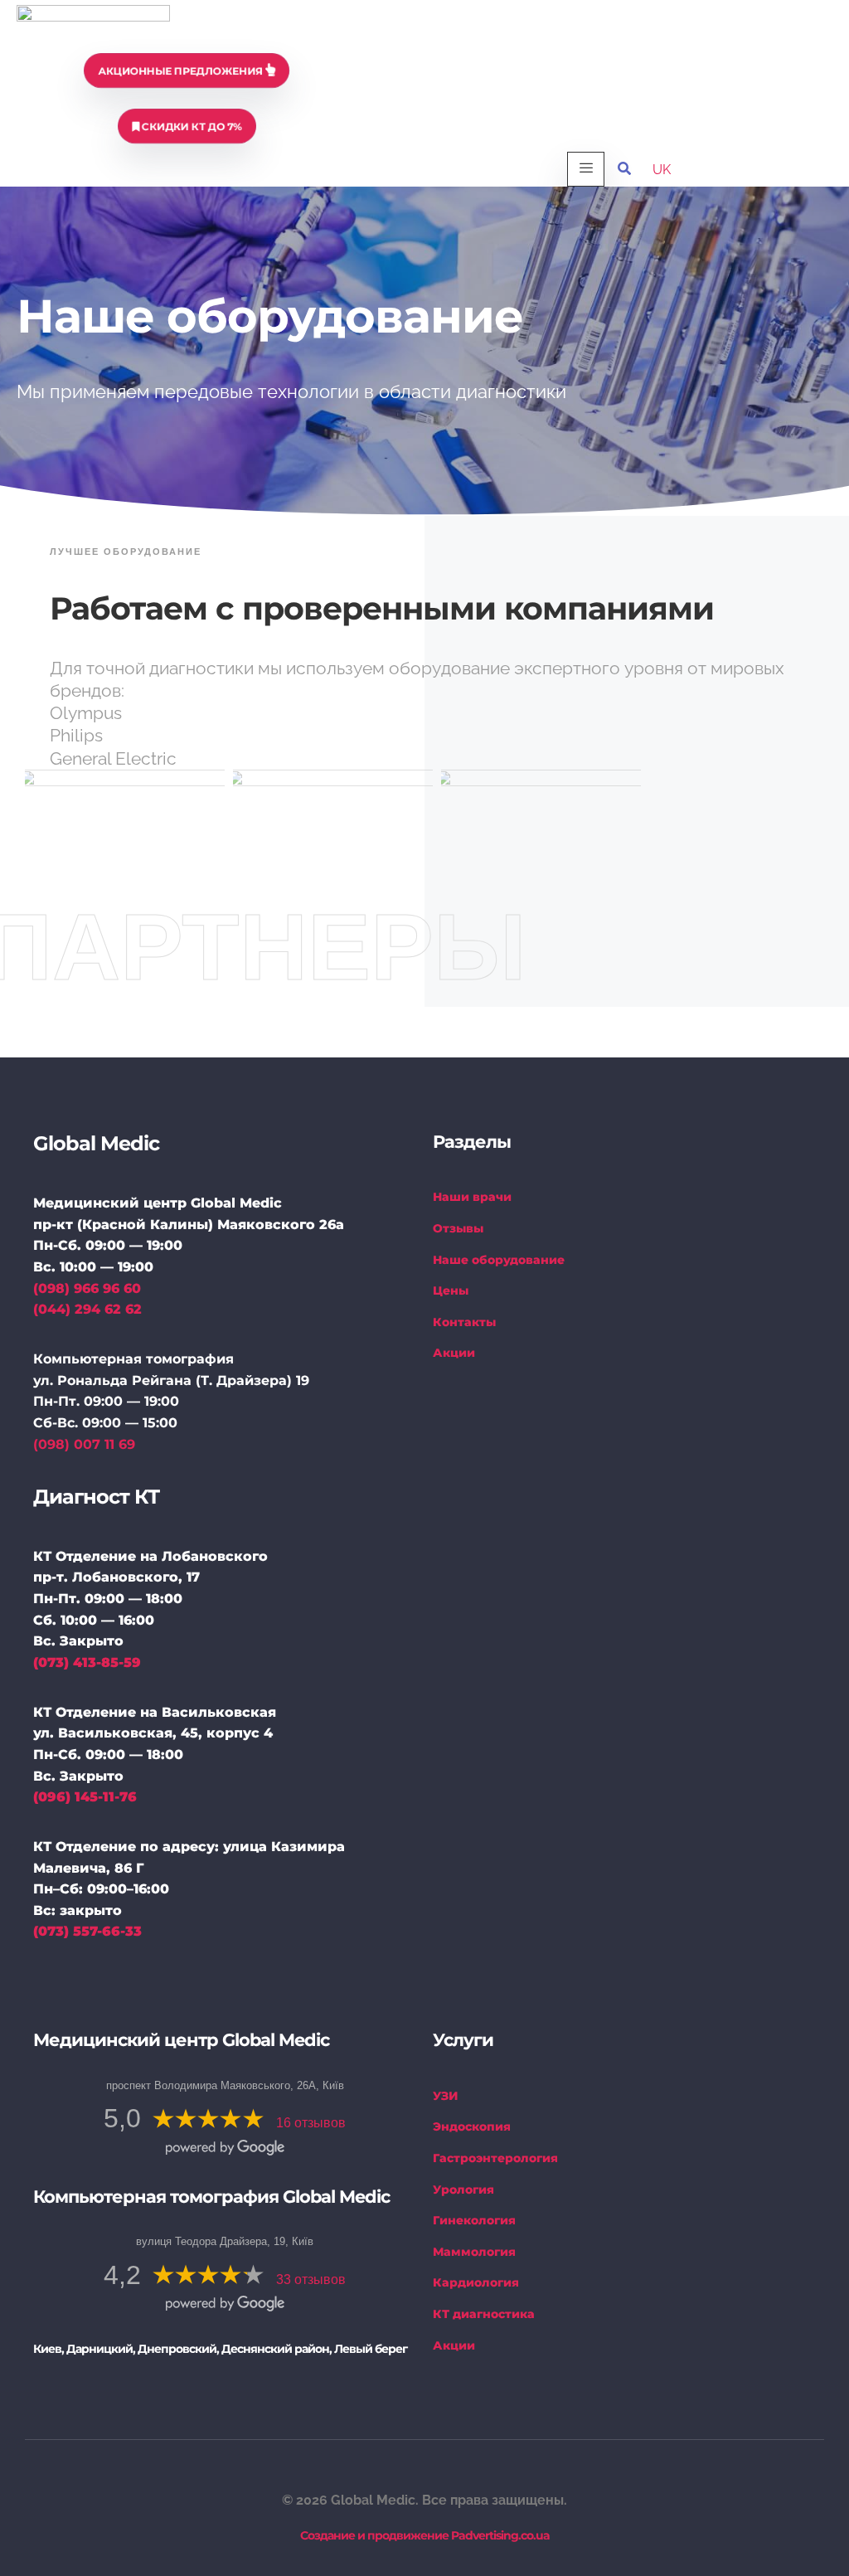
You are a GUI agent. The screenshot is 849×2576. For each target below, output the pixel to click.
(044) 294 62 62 (87, 1309)
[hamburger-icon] (586, 169)
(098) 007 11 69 (84, 1444)
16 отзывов (311, 2123)
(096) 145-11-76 (85, 1797)
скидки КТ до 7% (191, 126)
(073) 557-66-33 (87, 1931)
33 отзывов (311, 2280)
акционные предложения (182, 71)
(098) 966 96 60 (87, 1288)
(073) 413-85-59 (87, 1662)
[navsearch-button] (624, 169)
